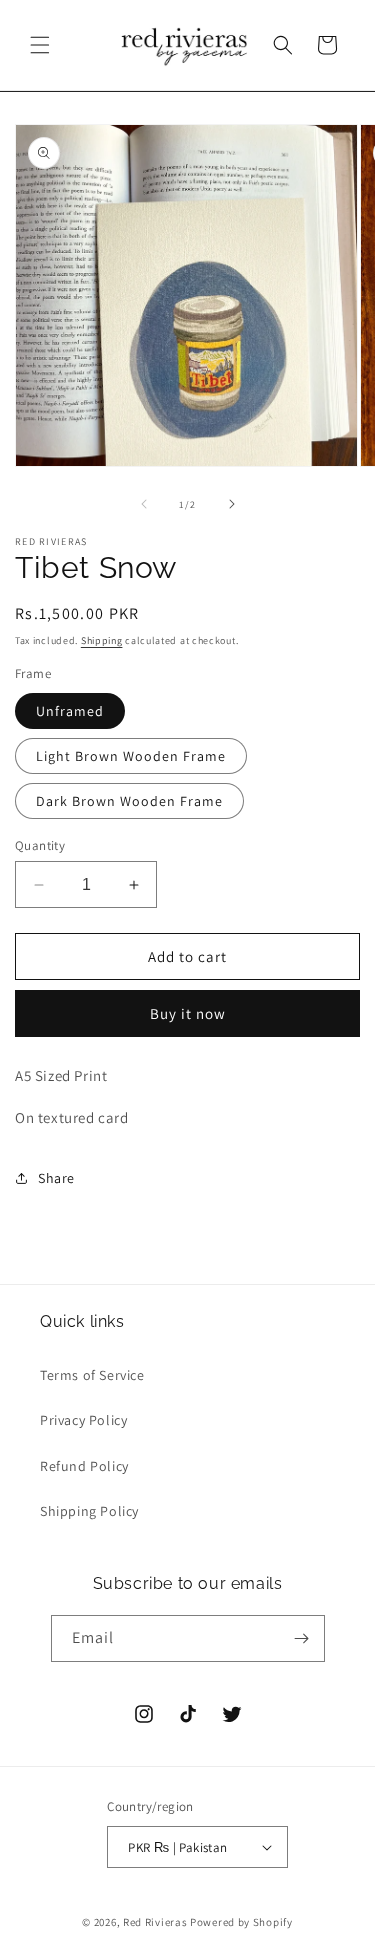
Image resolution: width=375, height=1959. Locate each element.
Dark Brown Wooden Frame (129, 801)
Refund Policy (84, 1466)
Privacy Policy (83, 1420)
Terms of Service (92, 1375)
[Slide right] (232, 504)
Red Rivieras (155, 1922)
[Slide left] (144, 504)
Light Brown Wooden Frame (131, 756)
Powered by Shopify (241, 1922)
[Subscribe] (302, 1638)
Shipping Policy (89, 1511)
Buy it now (188, 1013)
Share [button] (56, 1178)
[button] (40, 45)
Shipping (102, 640)
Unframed (70, 711)
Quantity (40, 845)
